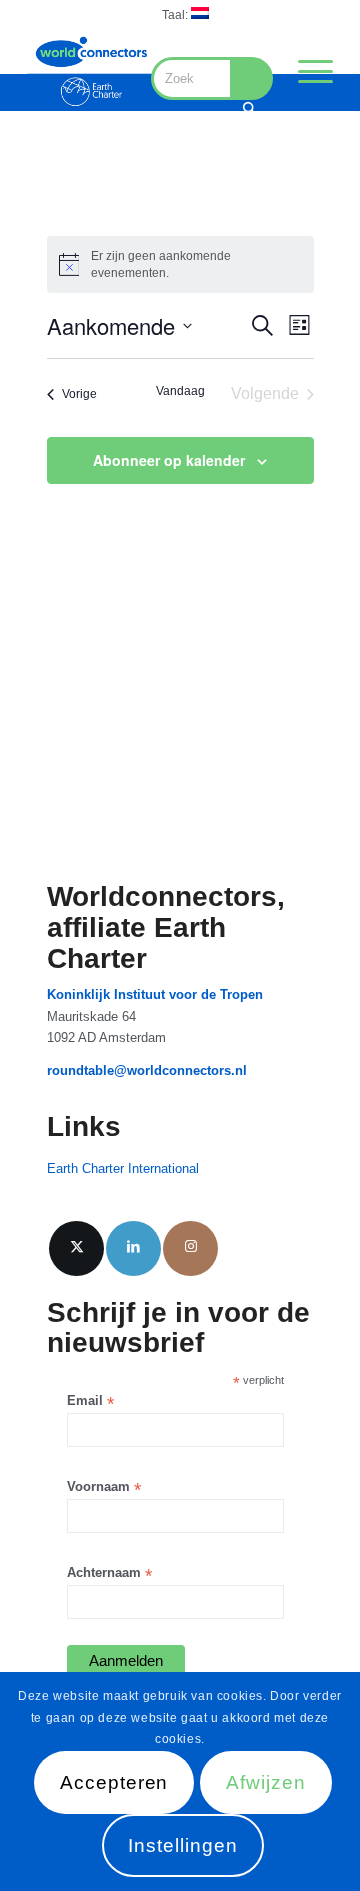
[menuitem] (185, 13)
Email (90, 1401)
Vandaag (180, 391)
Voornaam (104, 1487)
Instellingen (182, 1845)
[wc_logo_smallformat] (91, 71)
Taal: (176, 15)
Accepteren (114, 1782)
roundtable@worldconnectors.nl (147, 1070)
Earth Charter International (123, 1168)
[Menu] (305, 71)
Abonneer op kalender (169, 460)
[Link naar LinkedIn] (133, 1248)
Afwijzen (266, 1782)
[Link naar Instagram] (190, 1248)
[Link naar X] (76, 1248)
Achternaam (109, 1573)
